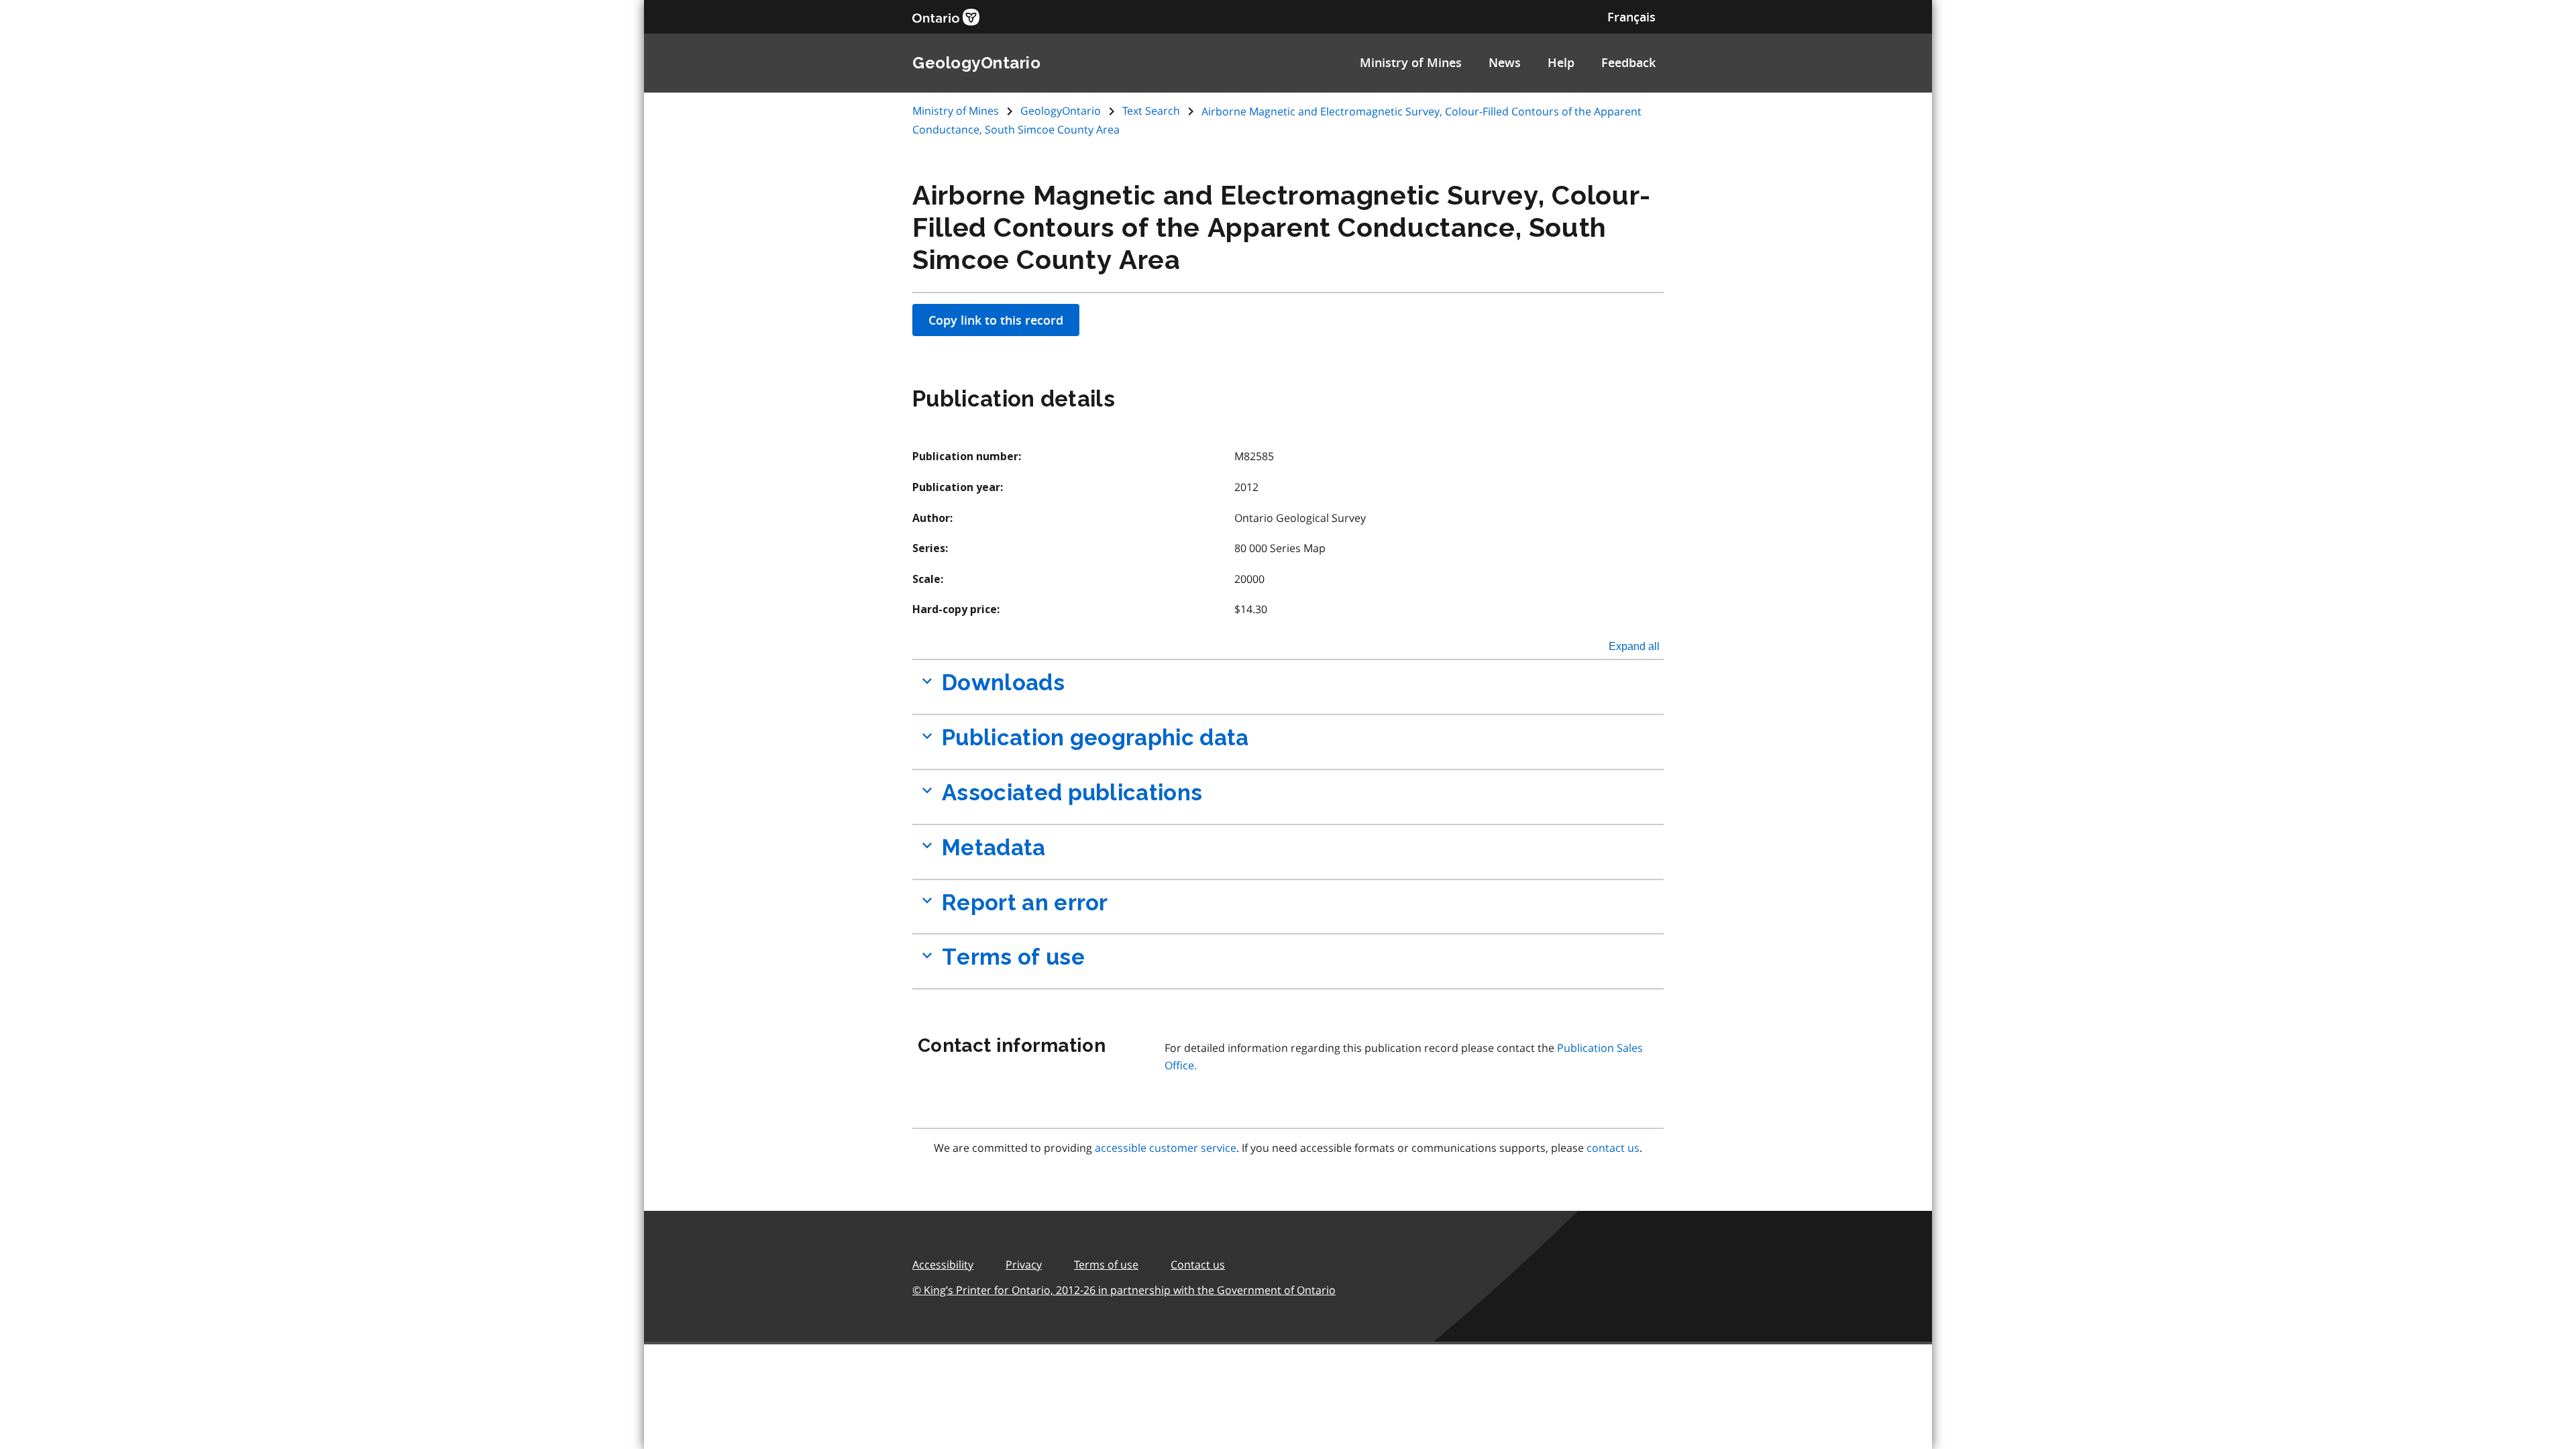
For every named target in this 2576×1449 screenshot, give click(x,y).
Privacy (1024, 1265)
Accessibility (943, 1265)
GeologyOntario (1061, 111)
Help (1561, 62)
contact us (1613, 1148)
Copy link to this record (996, 320)
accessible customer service (1166, 1148)
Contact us (1198, 1265)
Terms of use (1106, 1265)
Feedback (1628, 62)
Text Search (1151, 111)
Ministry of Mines (1411, 62)
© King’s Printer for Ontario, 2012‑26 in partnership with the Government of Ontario (1124, 1290)
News (1505, 62)
